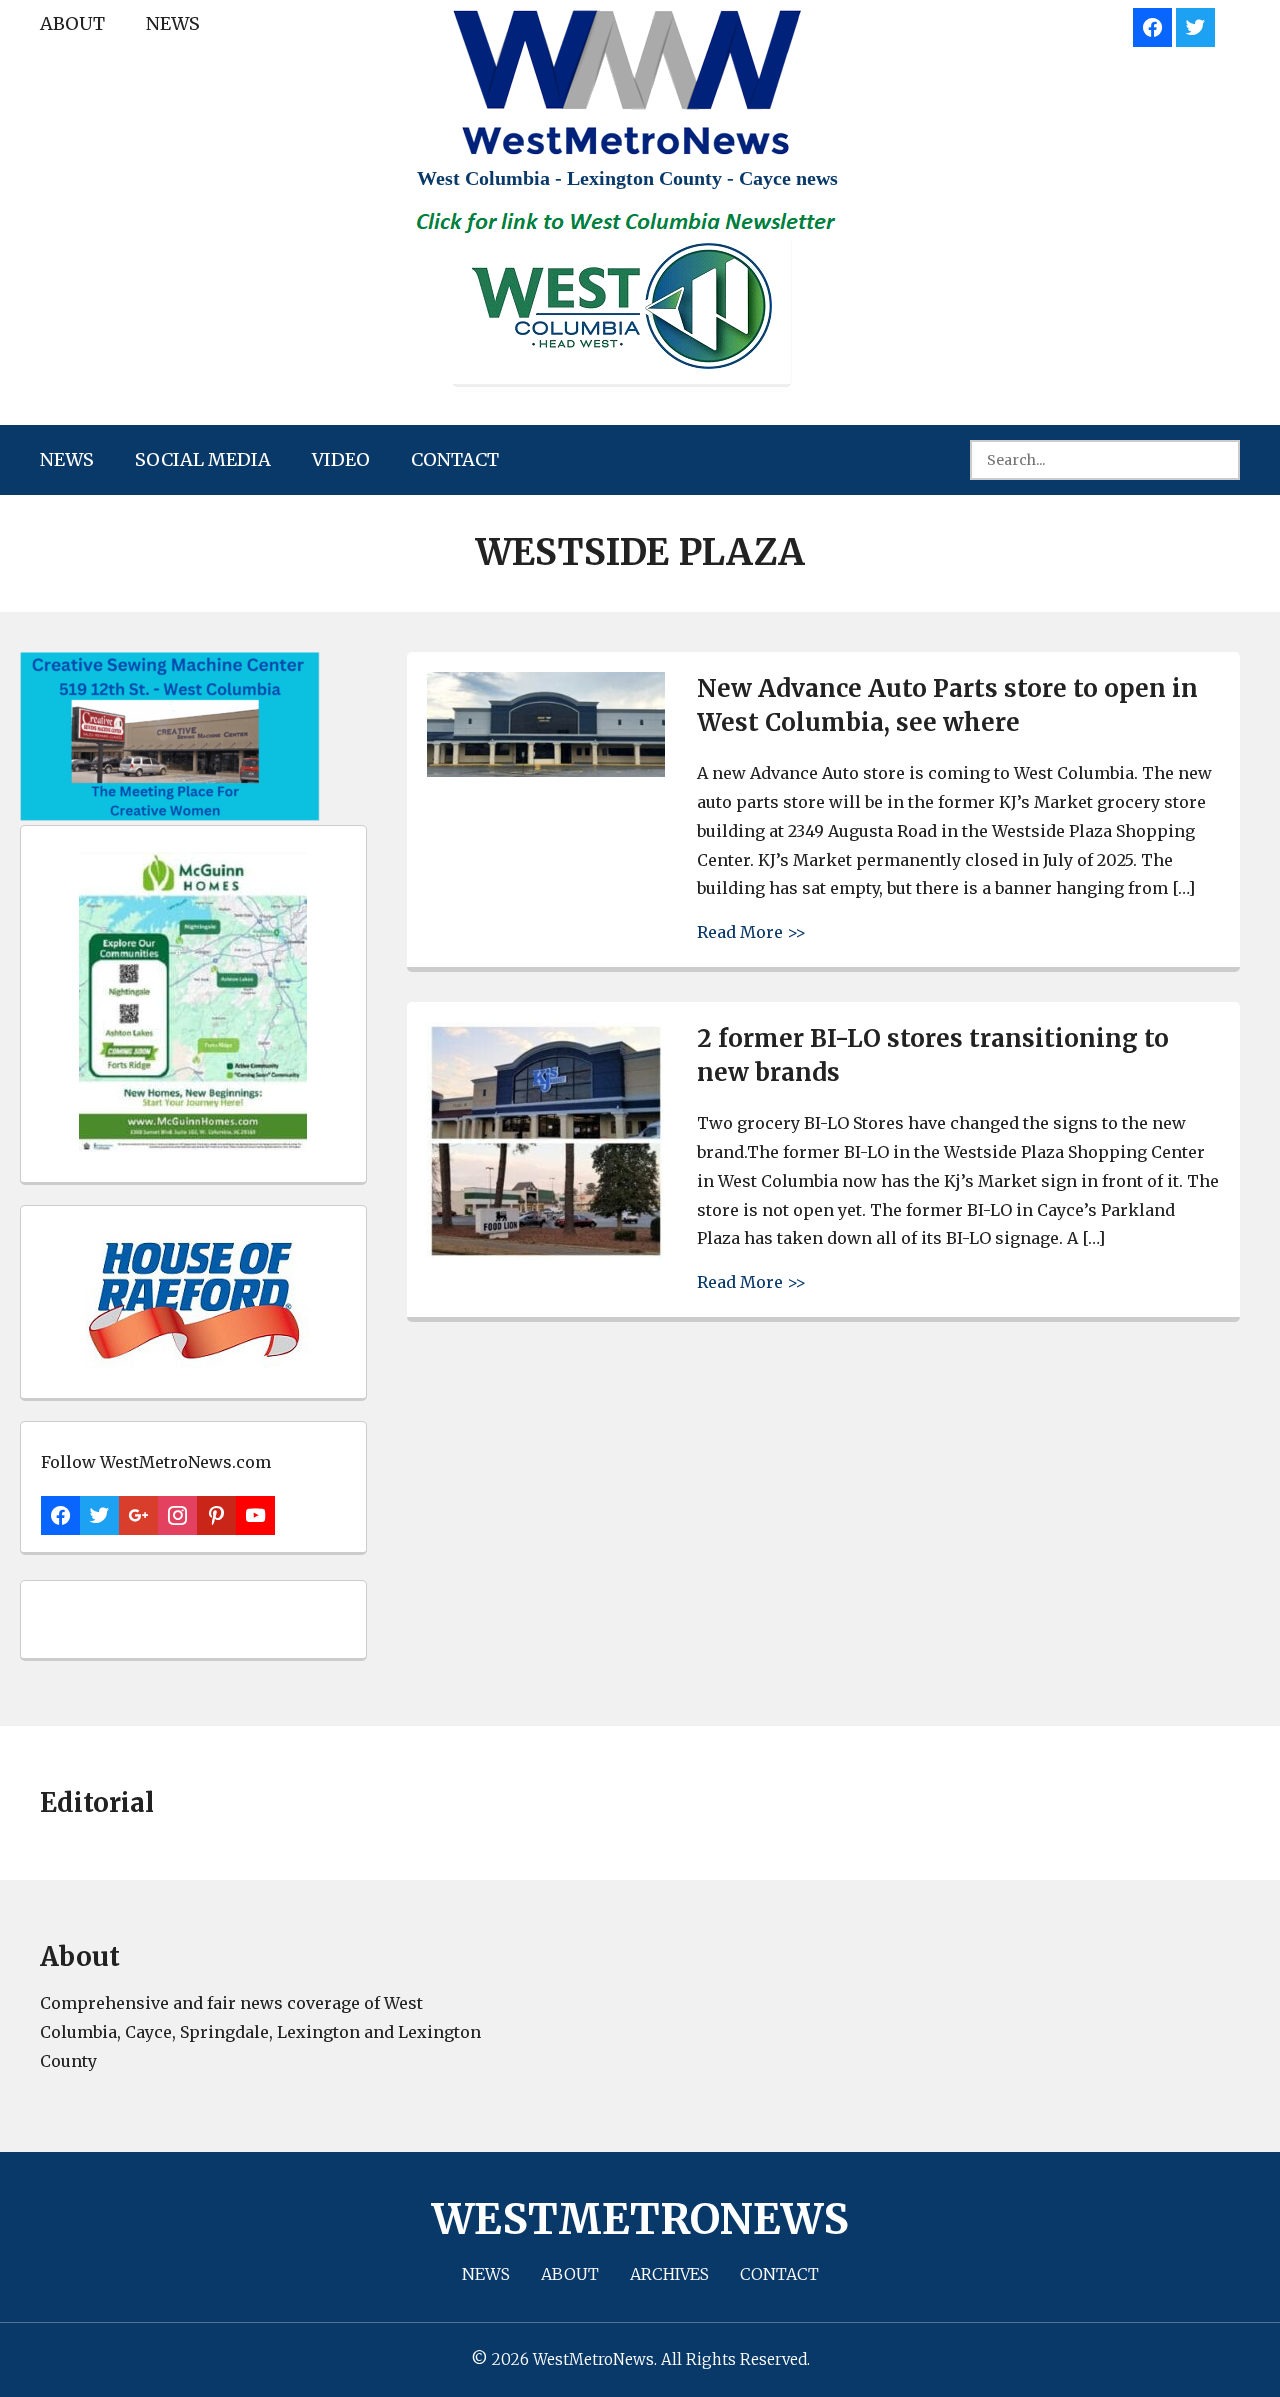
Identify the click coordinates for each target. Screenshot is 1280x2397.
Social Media (203, 459)
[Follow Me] (1195, 24)
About (72, 23)
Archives (669, 2274)
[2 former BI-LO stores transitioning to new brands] (546, 1254)
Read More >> (751, 931)
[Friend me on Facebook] (1152, 24)
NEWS (173, 23)
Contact (455, 459)
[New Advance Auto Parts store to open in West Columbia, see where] (546, 771)
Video (341, 459)
